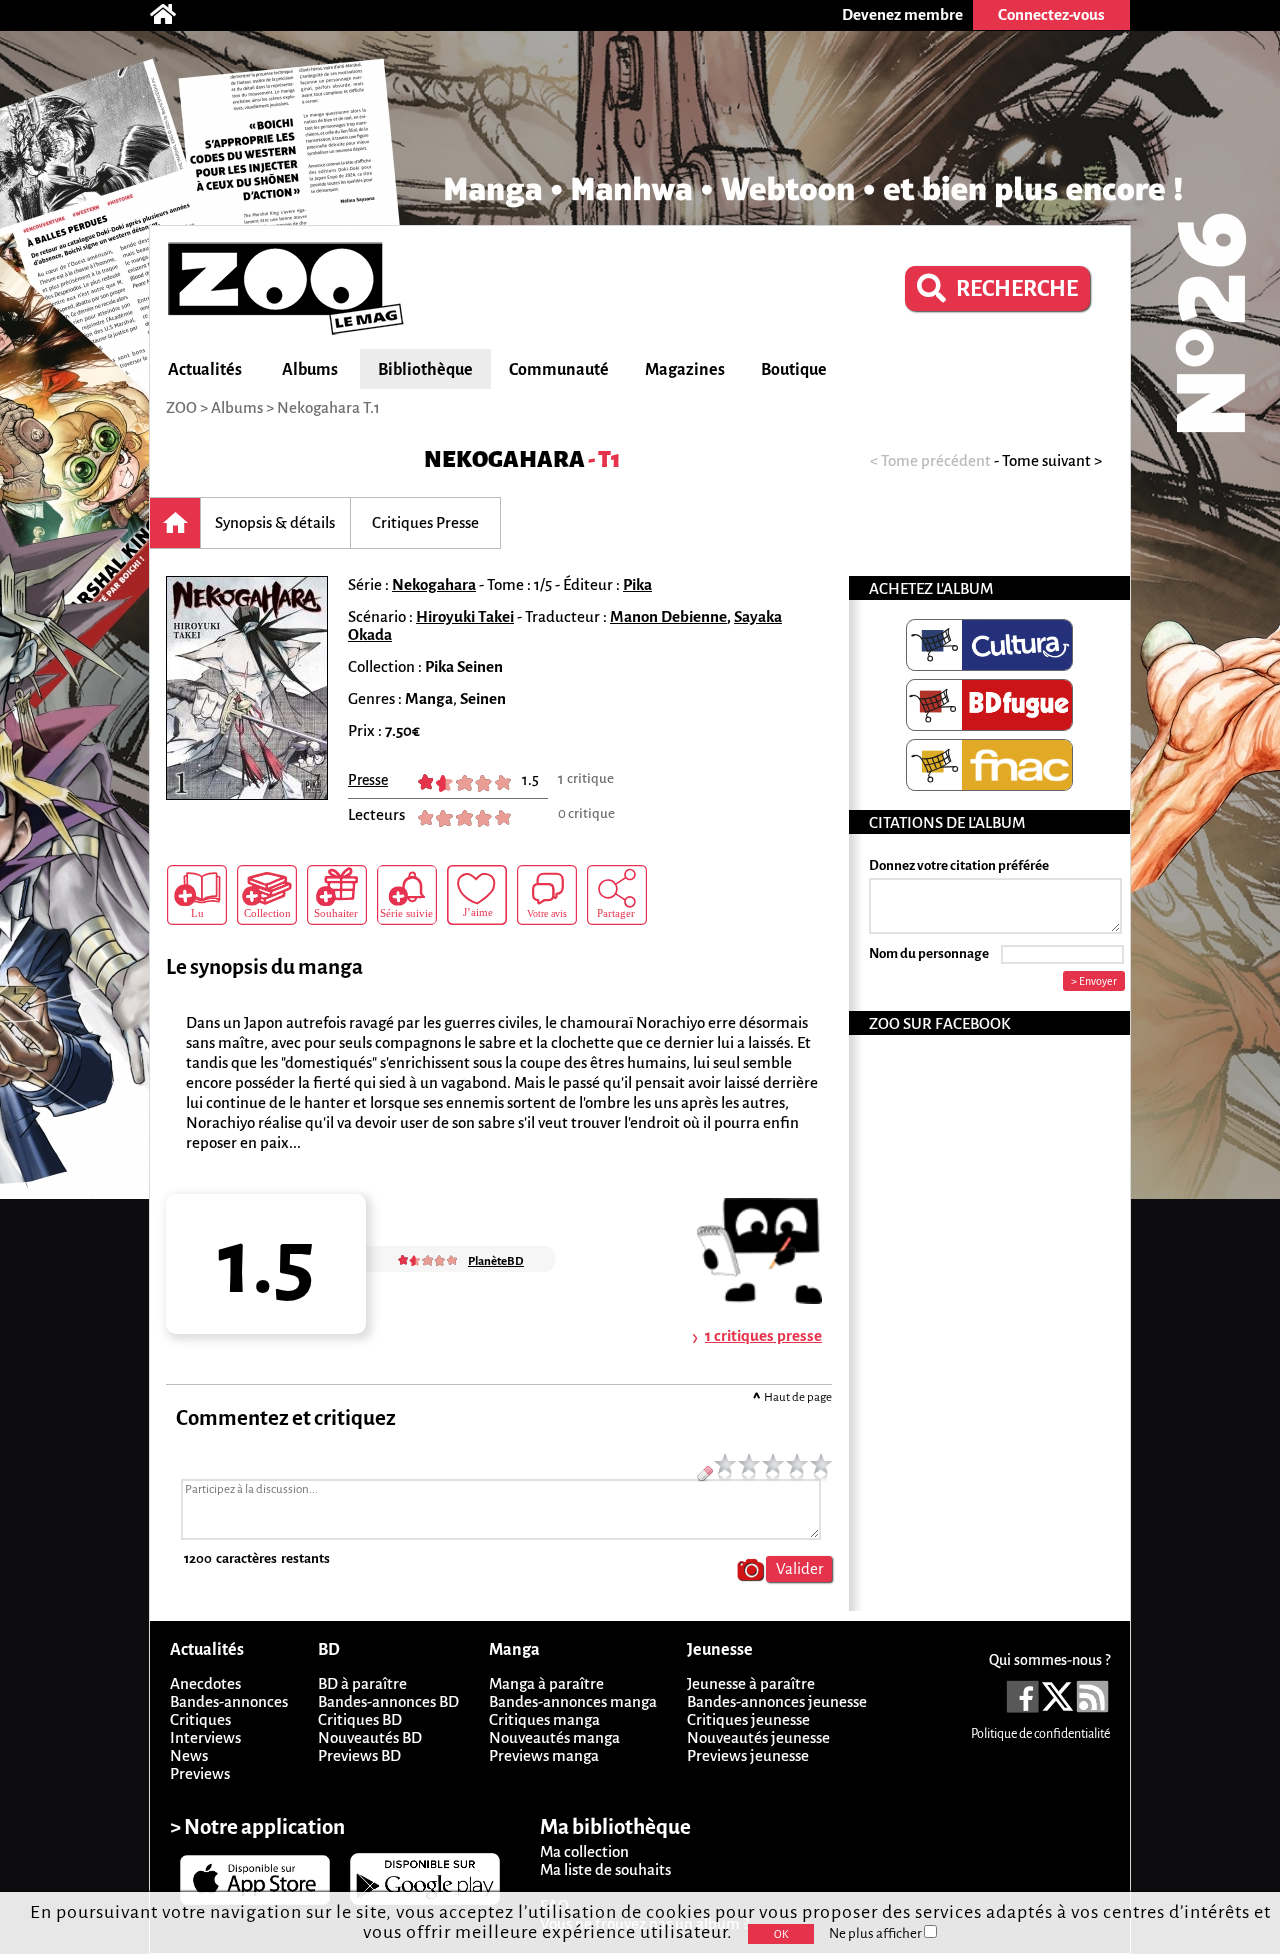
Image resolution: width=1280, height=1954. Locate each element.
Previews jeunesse (748, 1755)
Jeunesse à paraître (751, 1683)
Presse (368, 780)
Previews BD (359, 1755)
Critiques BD (360, 1719)
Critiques (200, 1719)
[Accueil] (173, 15)
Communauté (559, 370)
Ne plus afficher (876, 1933)
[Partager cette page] (617, 895)
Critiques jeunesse (748, 1719)
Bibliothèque (425, 370)
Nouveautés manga (554, 1737)
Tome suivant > (1052, 460)
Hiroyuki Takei (465, 616)
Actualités (205, 370)
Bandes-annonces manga (573, 1701)
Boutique (794, 370)
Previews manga (544, 1755)
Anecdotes (205, 1683)
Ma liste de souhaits (605, 1869)
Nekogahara (504, 459)
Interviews (205, 1737)
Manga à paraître (546, 1683)
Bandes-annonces (229, 1701)
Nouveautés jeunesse (758, 1737)
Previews (200, 1773)
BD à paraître (362, 1683)
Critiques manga (544, 1719)
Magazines (685, 370)
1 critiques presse (763, 1335)
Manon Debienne (668, 616)
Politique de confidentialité (1040, 1734)
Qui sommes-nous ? (1049, 1660)
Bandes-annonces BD (388, 1701)
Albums (310, 370)
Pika (637, 584)
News (189, 1755)
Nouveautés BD (370, 1737)
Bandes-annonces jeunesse (777, 1701)
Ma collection (584, 1851)
